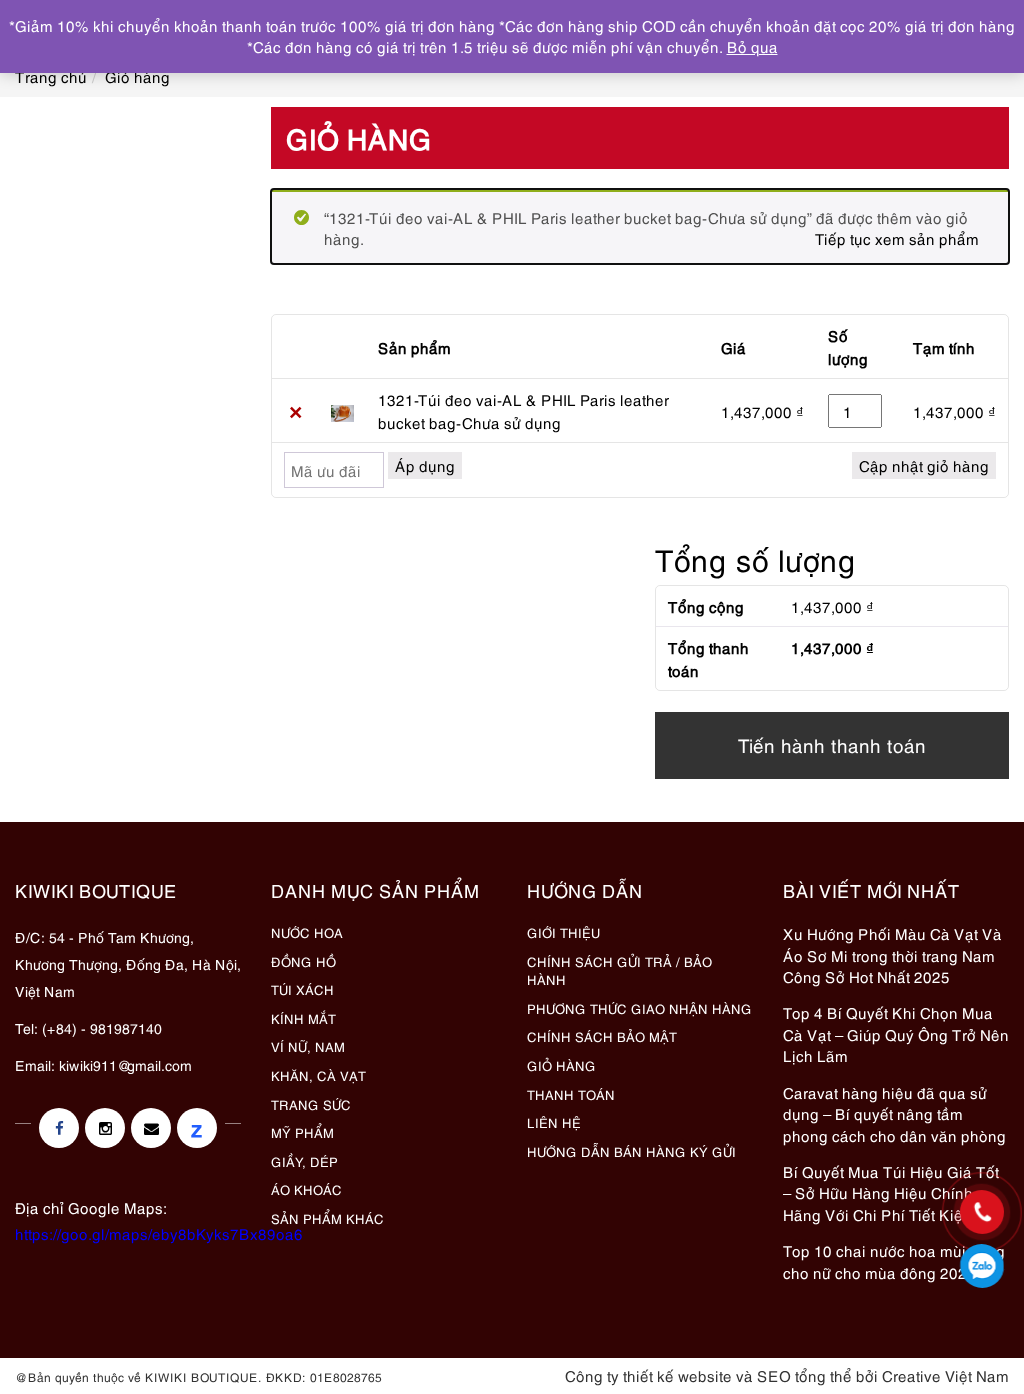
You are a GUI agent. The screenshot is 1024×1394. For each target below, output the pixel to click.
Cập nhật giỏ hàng (924, 465)
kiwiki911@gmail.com (125, 1064)
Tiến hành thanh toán (832, 744)
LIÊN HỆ (554, 1122)
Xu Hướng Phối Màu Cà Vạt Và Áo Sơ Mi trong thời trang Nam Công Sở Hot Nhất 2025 (892, 954)
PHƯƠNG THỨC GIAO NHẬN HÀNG (639, 1008)
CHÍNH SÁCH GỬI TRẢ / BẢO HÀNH (619, 970)
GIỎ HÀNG (561, 1065)
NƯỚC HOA (307, 932)
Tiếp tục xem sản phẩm (897, 238)
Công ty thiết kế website (648, 1375)
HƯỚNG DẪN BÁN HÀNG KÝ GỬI (631, 1151)
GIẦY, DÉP (304, 1161)
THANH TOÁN (571, 1094)
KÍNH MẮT (303, 1018)
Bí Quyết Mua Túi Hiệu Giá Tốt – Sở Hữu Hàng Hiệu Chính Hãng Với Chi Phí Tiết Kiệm (891, 1192)
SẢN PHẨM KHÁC (327, 1218)
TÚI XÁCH (302, 989)
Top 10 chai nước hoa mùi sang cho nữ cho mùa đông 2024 (894, 1260)
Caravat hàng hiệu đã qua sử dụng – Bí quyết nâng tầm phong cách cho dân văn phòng (894, 1113)
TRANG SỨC (311, 1104)
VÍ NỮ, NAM (308, 1046)
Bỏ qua (752, 46)
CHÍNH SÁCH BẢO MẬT (602, 1036)
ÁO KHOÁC (306, 1189)
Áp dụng (425, 465)
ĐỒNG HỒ (303, 961)
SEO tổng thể (804, 1375)
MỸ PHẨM (302, 1132)
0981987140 (982, 1266)
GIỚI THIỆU (563, 932)
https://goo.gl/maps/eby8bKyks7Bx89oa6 (159, 1233)
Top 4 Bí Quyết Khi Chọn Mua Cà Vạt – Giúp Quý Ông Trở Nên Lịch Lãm (896, 1033)
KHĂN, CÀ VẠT (318, 1075)
